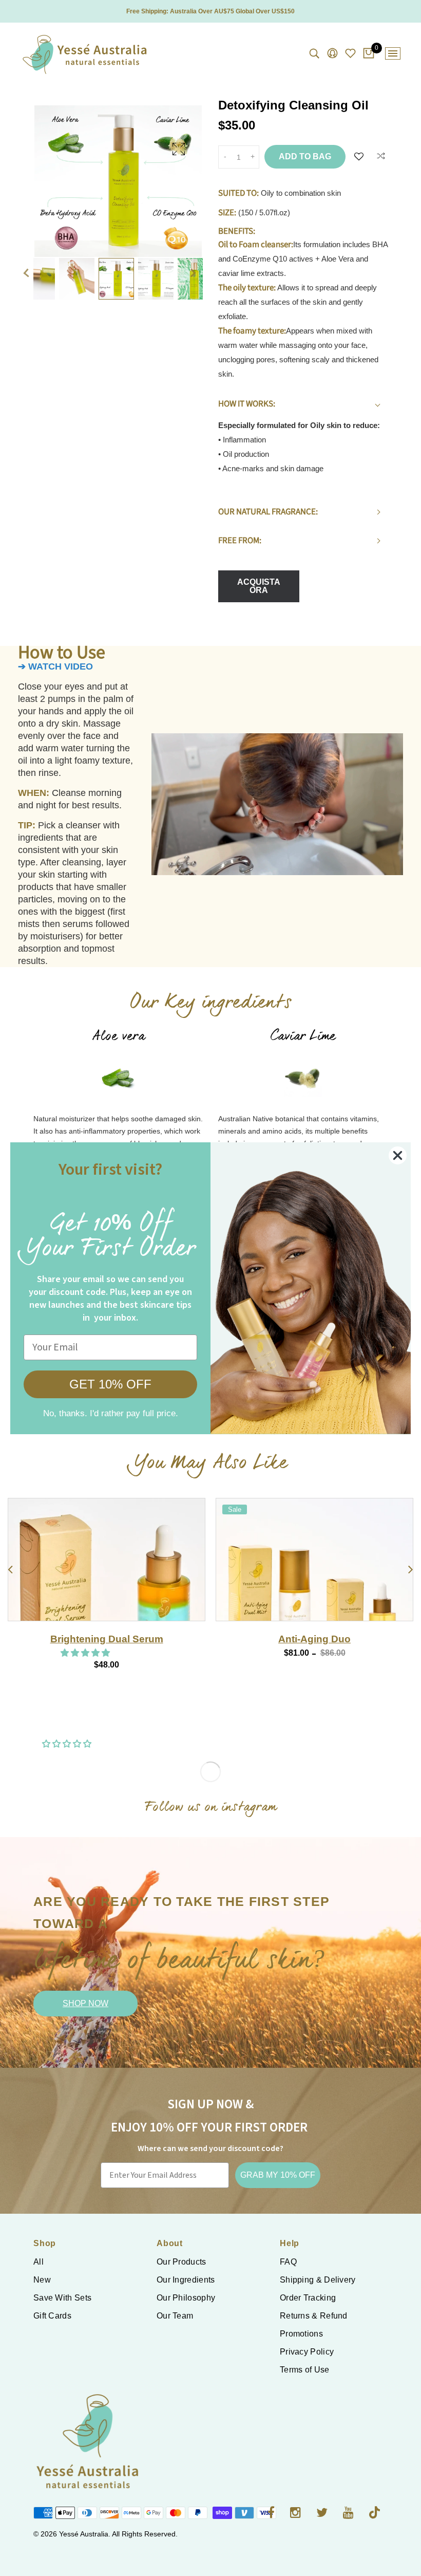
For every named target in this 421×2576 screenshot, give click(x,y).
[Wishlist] (359, 157)
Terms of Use (305, 2370)
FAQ (288, 2262)
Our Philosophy (186, 2298)
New (42, 2280)
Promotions (301, 2334)
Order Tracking (308, 2298)
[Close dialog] (398, 1155)
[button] (294, 1653)
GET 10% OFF (110, 1384)
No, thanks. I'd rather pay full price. (111, 1413)
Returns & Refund (314, 2316)
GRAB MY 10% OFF (278, 2175)
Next (198, 258)
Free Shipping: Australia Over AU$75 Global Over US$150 (210, 11)
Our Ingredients (186, 2280)
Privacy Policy (307, 2352)
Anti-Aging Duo (107, 1639)
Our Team (175, 2316)
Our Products (181, 2262)
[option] (118, 174)
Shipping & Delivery (318, 2280)
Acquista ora (259, 586)
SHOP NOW (85, 2003)
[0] (369, 54)
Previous (26, 258)
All (39, 2262)
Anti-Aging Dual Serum (315, 1639)
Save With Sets (62, 2298)
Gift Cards (52, 2316)
